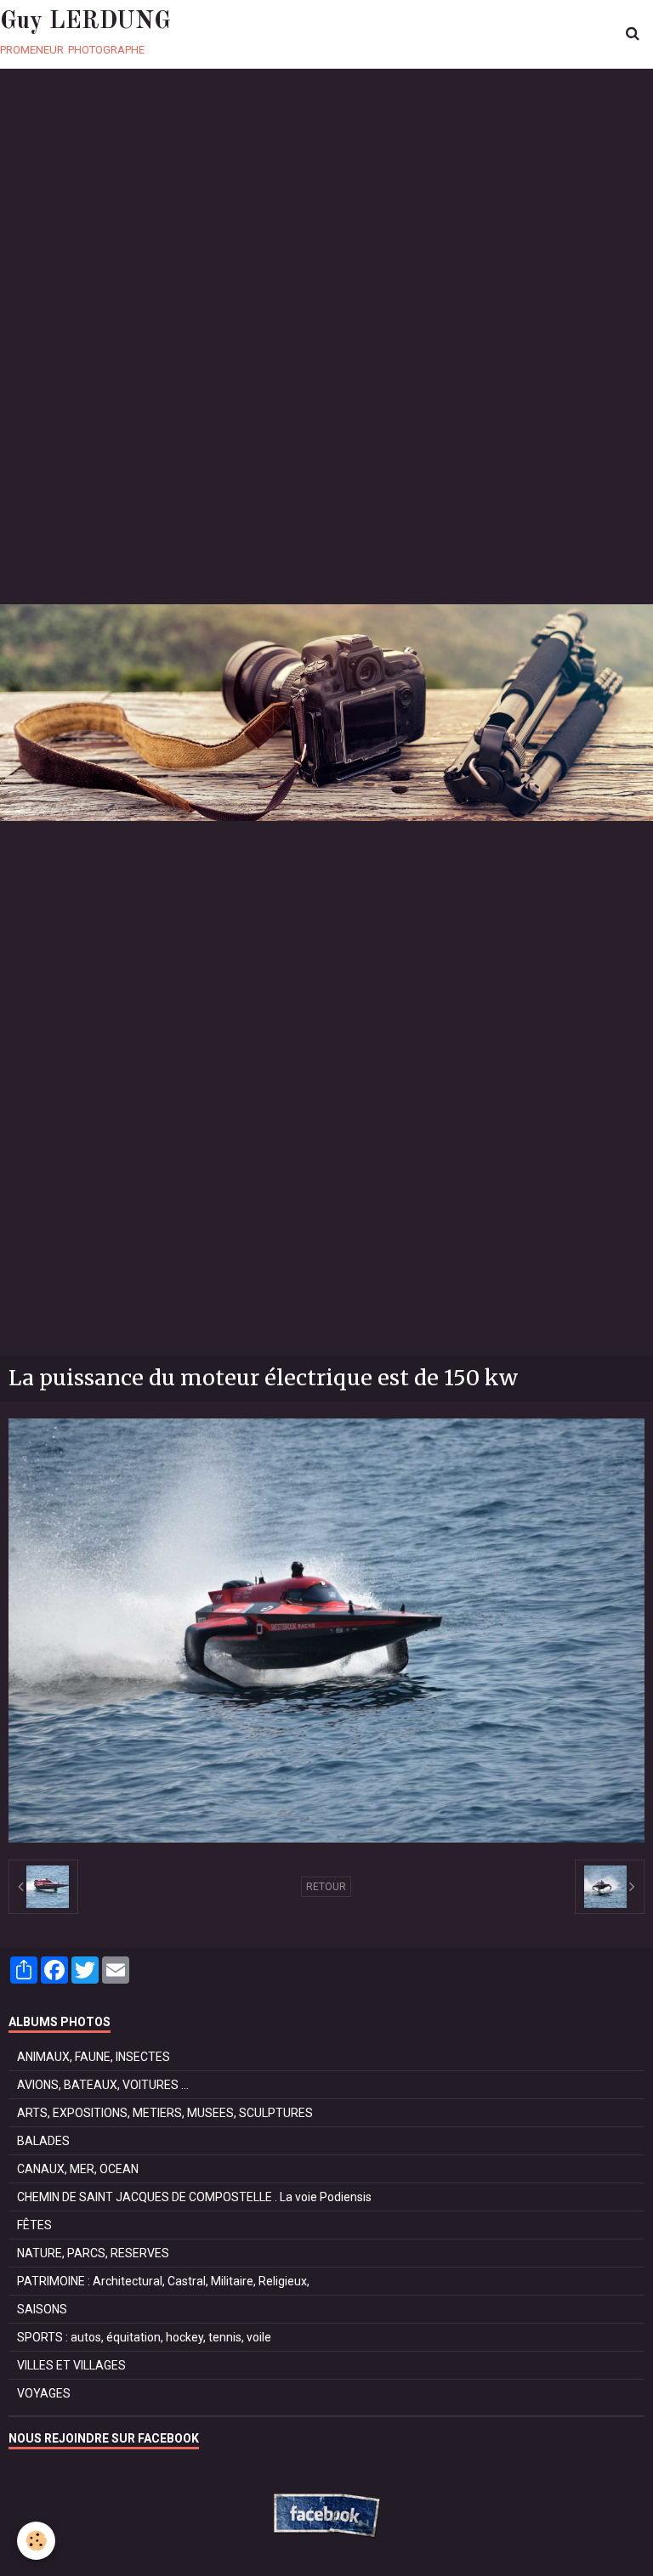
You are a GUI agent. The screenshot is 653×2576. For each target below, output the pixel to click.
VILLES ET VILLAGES (71, 2365)
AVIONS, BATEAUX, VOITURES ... (103, 2085)
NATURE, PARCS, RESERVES (93, 2253)
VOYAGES (44, 2393)
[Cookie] (36, 2541)
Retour (326, 1887)
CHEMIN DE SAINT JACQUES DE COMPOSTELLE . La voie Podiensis (194, 2197)
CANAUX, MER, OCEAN (78, 2169)
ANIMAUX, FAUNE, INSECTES (94, 2057)
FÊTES (34, 2225)
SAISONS (42, 2309)
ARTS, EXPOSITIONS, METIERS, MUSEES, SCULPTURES (165, 2113)
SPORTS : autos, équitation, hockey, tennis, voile (144, 2337)
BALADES (43, 2141)
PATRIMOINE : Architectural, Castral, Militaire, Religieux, (163, 2281)
